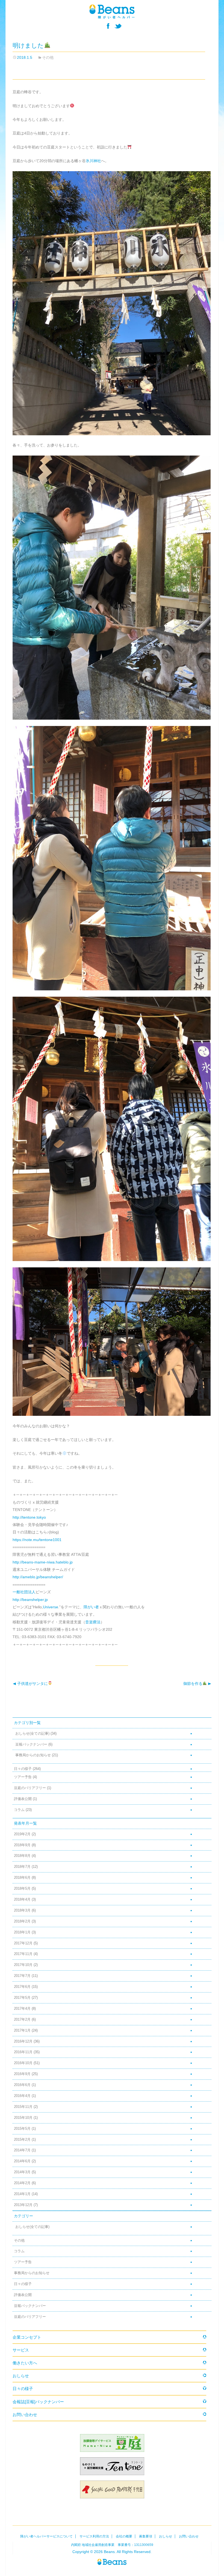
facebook (108, 26)
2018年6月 (22, 1878)
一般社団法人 (24, 1592)
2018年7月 (22, 1867)
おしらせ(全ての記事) (32, 1734)
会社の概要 (124, 2536)
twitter (118, 26)
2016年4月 (22, 2096)
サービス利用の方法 (94, 2536)
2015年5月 (22, 2129)
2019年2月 (22, 1834)
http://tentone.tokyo (29, 1517)
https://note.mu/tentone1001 (37, 1540)
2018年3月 (22, 1910)
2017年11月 (23, 1954)
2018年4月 (22, 1900)
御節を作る (193, 1684)
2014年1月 (22, 2194)
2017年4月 (22, 2009)
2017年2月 (22, 2020)
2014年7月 (22, 2150)
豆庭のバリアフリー (30, 1788)
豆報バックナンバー (31, 1744)
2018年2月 (22, 1921)
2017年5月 (22, 1998)
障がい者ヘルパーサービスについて (46, 2536)
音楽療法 (93, 1622)
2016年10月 (23, 2063)
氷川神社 (93, 161)
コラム (19, 1810)
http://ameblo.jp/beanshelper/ (38, 1577)
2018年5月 (22, 1889)
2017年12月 (23, 1943)
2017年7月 (22, 1976)
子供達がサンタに (30, 1684)
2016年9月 (22, 2074)
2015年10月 (23, 2118)
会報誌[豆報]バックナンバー (38, 2402)
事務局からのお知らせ (33, 1755)
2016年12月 (23, 2041)
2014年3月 (22, 2172)
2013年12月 (23, 2205)
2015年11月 (23, 2107)
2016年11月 (23, 2052)
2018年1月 (22, 1932)
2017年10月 (23, 1965)
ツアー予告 (23, 1777)
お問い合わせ (25, 2415)
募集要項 (146, 2536)
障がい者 (91, 1607)
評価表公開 (23, 1799)
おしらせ (21, 2376)
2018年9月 (22, 1845)
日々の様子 (23, 1769)
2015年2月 (22, 2140)
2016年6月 (22, 2085)
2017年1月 (22, 2031)
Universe (51, 1607)
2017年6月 (22, 1987)
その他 (48, 57)
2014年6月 (22, 2161)
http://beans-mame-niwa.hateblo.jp (43, 1562)
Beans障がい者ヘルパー (112, 2562)
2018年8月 (22, 1856)
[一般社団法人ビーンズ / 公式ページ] (112, 11)
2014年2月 (22, 2183)
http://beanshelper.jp (30, 1600)
